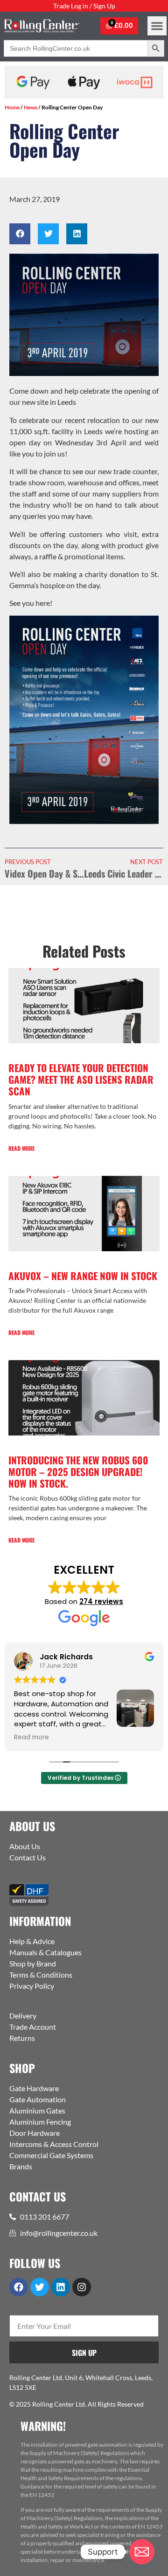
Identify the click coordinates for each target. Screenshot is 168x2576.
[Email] (142, 2552)
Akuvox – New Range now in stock (83, 1276)
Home (12, 107)
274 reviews (101, 1601)
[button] (157, 26)
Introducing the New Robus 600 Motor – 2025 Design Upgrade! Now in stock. (78, 1472)
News (31, 107)
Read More (21, 1148)
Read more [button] (31, 1737)
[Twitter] (40, 2287)
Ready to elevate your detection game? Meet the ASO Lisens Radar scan (81, 1079)
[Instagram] (82, 2287)
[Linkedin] (61, 2287)
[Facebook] (19, 2287)
